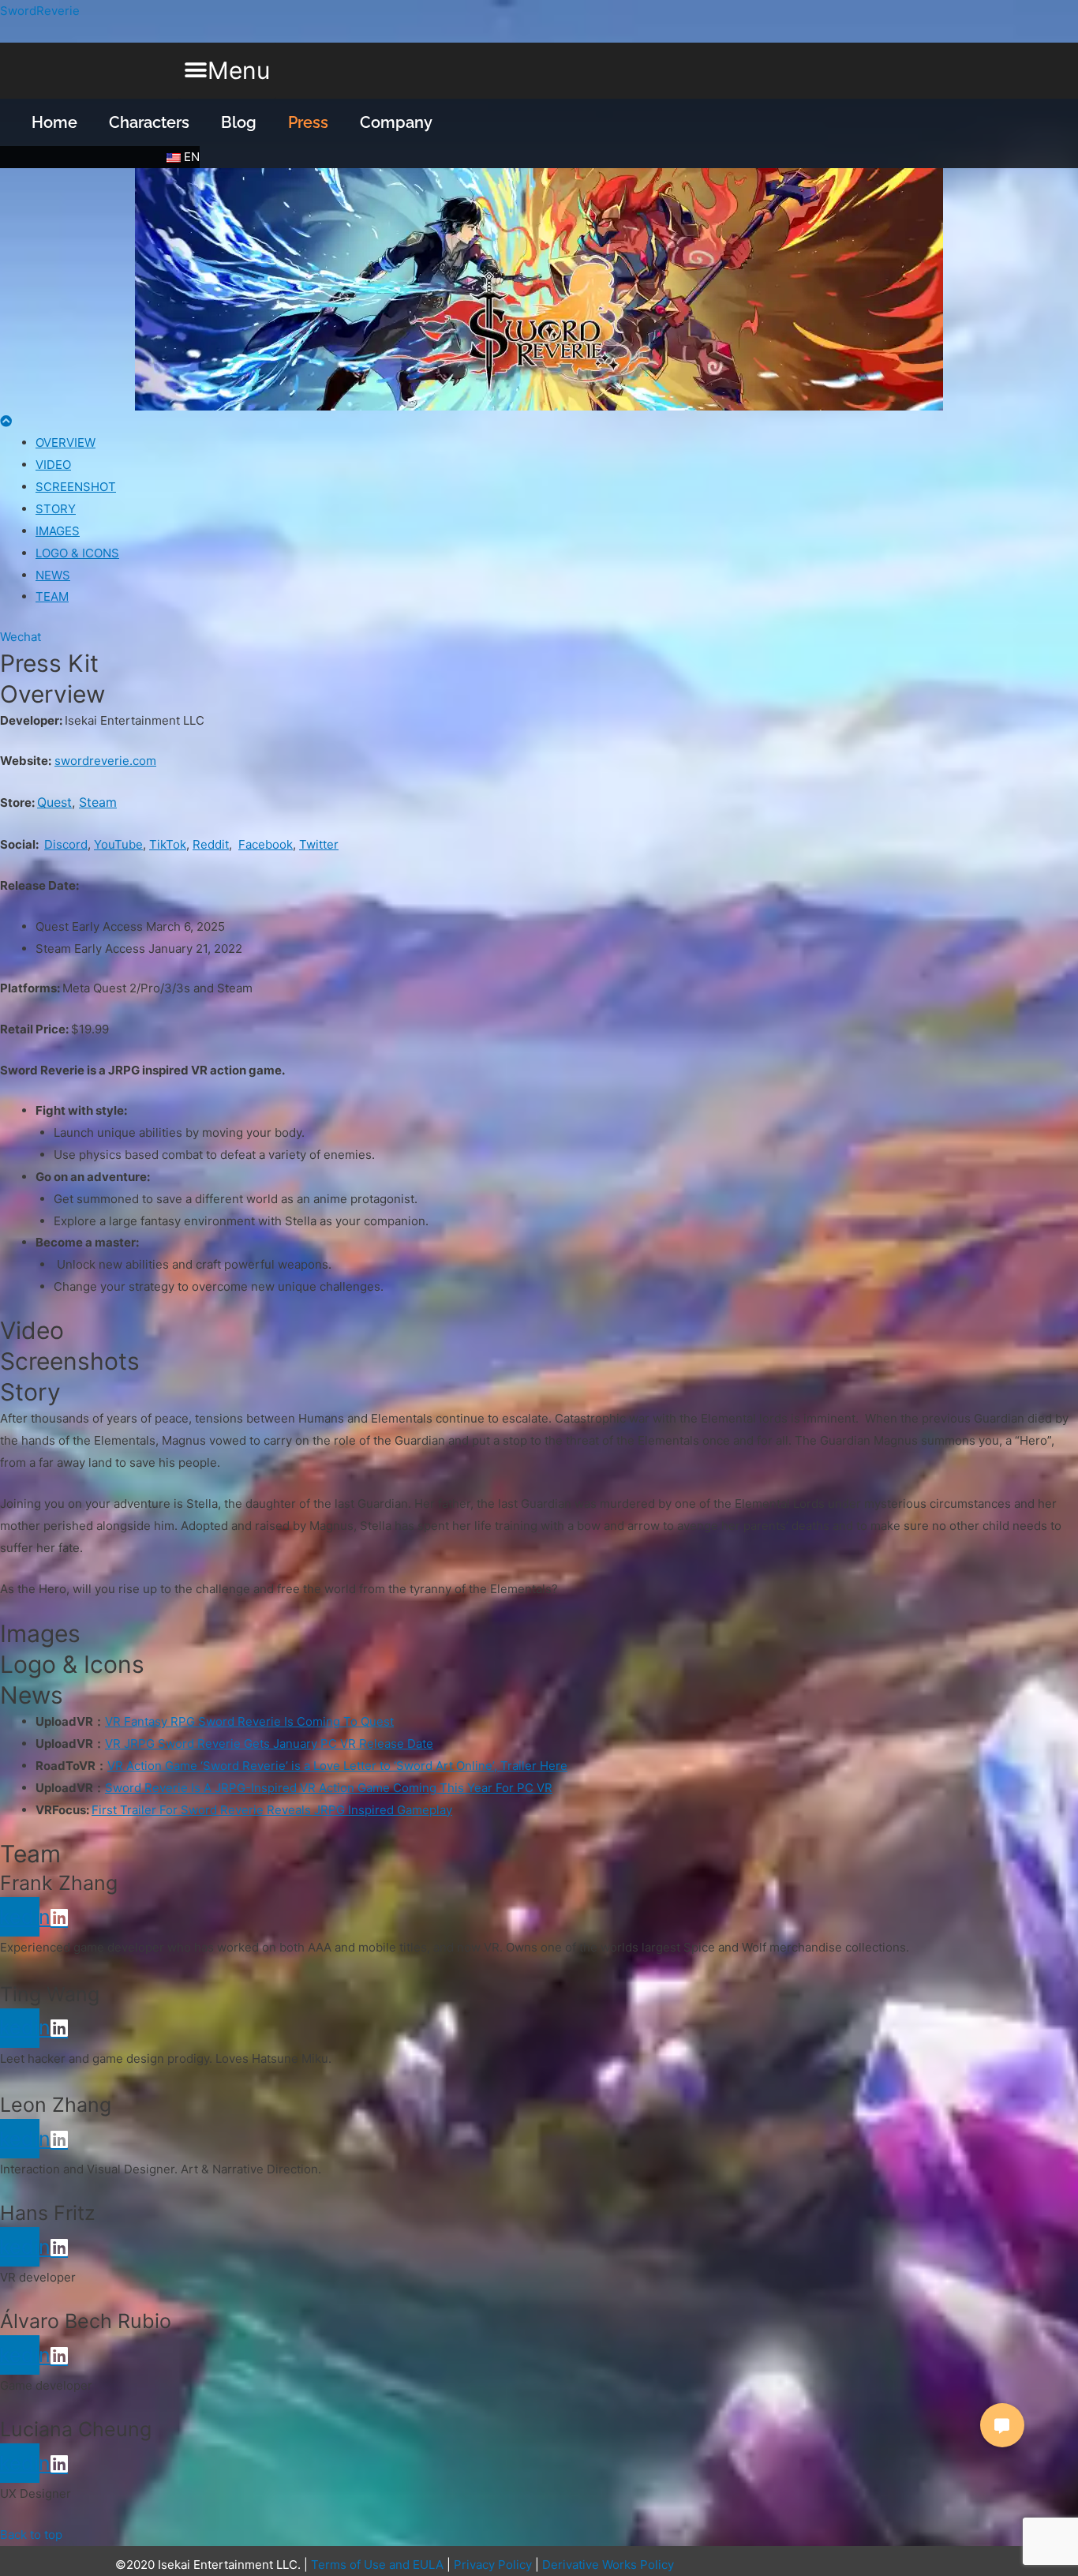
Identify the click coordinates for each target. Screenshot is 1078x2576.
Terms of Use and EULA (377, 2565)
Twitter (319, 844)
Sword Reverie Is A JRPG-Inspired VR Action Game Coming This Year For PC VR (329, 1788)
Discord (66, 844)
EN (190, 157)
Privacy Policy (493, 2565)
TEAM (52, 596)
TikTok (168, 844)
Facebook (266, 844)
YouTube (118, 844)
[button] (227, 71)
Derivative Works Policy (608, 2565)
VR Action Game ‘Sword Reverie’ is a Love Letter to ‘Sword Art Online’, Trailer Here (337, 1766)
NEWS (53, 575)
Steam (98, 802)
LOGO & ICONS (77, 553)
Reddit (211, 844)
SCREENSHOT (76, 487)
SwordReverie (40, 11)
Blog (239, 122)
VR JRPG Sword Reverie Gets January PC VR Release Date (269, 1744)
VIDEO (53, 465)
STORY (56, 509)
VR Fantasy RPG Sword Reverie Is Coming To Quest (249, 1721)
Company (396, 122)
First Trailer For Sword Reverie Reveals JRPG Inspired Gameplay (272, 1810)
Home (54, 122)
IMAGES (58, 531)
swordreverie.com (105, 761)
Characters (149, 122)
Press (308, 122)
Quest (54, 802)
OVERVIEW (66, 442)
